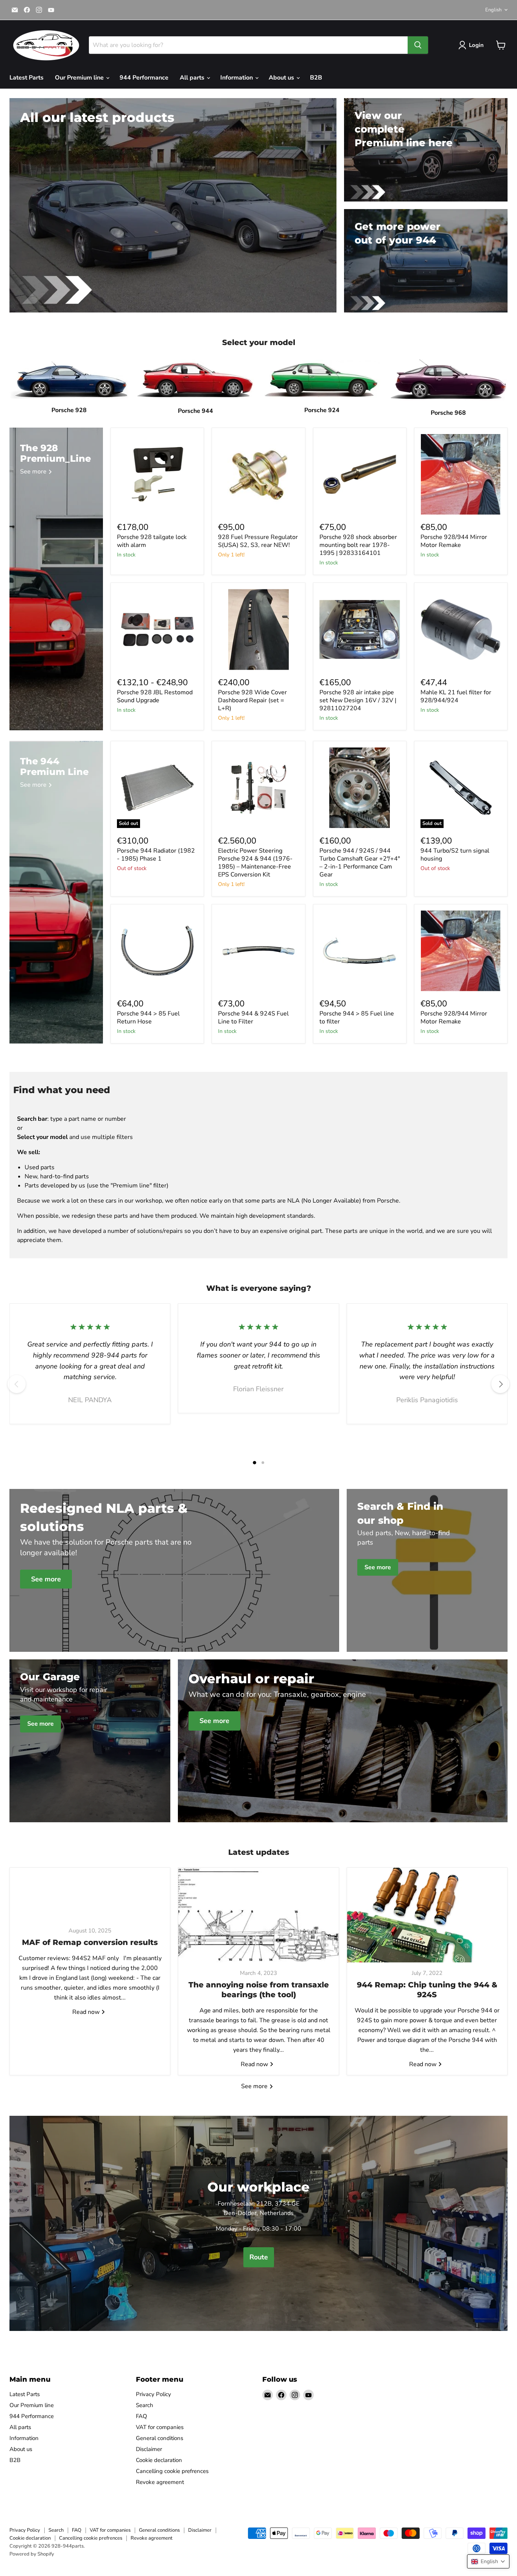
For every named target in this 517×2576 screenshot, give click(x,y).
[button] (488, 2561)
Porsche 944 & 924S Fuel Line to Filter (253, 1018)
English (493, 10)
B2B (316, 78)
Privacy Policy (153, 2394)
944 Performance (144, 78)
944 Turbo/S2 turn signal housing (455, 855)
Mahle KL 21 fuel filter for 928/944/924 (456, 696)
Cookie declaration (159, 2460)
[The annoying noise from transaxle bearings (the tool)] (258, 1915)
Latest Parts (26, 78)
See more (255, 2086)
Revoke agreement (160, 2482)
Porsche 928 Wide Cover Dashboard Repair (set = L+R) (252, 700)
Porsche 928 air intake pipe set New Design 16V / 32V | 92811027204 (358, 700)
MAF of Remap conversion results (90, 1942)
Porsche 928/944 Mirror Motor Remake (454, 541)
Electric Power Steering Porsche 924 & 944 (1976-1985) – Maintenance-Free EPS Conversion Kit (255, 863)
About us (282, 78)
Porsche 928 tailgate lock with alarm (152, 541)
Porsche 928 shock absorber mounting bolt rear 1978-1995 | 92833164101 (358, 545)
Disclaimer (149, 2449)
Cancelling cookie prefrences (172, 2471)
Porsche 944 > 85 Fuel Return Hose (148, 1018)
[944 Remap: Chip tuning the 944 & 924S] (427, 1915)
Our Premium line (80, 78)
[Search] (418, 45)
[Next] (500, 1384)
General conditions (160, 2438)
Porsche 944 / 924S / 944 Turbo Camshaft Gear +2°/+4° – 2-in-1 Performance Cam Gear (360, 863)
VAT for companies (160, 2427)
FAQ (142, 2416)
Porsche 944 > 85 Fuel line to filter (357, 1018)
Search (145, 2405)
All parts (193, 78)
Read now (87, 2012)
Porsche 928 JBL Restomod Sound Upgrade (155, 696)
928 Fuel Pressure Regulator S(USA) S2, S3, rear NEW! (258, 541)
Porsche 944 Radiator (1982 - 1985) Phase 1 (156, 855)
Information (237, 78)
